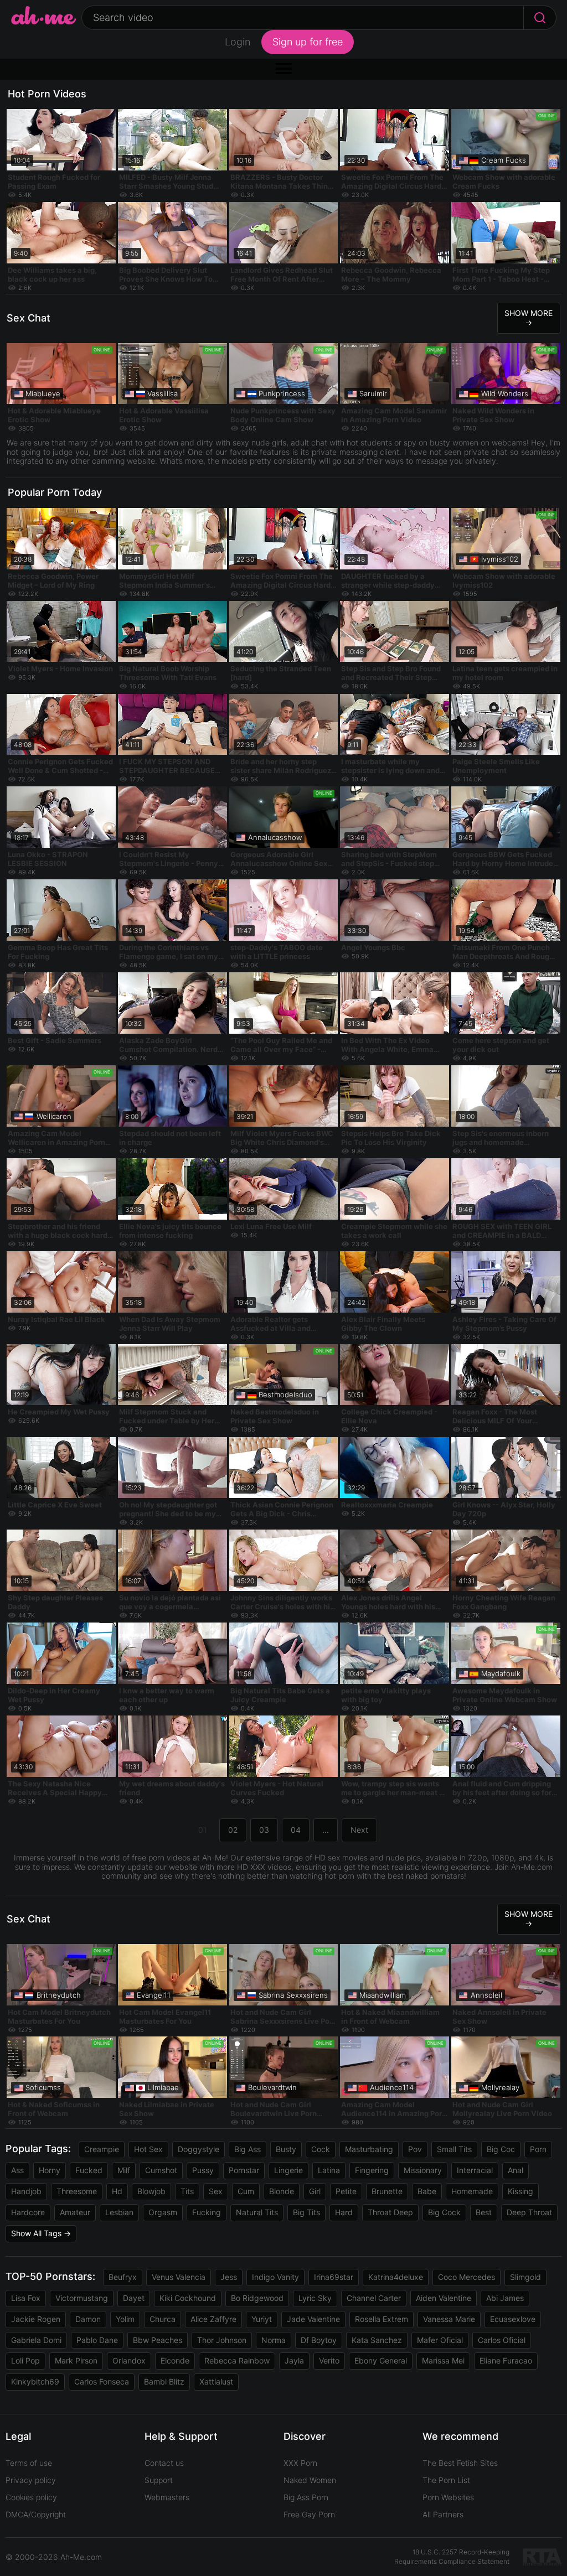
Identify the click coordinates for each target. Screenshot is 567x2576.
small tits (454, 2149)
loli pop (25, 2360)
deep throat (529, 2212)
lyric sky (315, 2298)
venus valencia (179, 2277)
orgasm (163, 2212)
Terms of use (29, 2463)
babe (427, 2191)
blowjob (151, 2191)
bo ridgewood (257, 2298)
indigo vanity (275, 2277)
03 (264, 1830)
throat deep (390, 2212)
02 (233, 1830)
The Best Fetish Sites (460, 2463)
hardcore (28, 2212)
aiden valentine (444, 2298)
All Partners (443, 2514)
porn (538, 2149)
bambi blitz (164, 2381)
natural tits (257, 2212)
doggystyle (199, 2149)
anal (516, 2170)
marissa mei (443, 2360)
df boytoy (319, 2340)
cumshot (161, 2170)
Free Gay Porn (309, 2514)
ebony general (381, 2360)
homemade (472, 2191)
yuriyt (262, 2319)
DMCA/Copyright (36, 2514)
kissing (520, 2191)
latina (329, 2170)
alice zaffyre (213, 2319)
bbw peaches (158, 2340)
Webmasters (167, 2497)
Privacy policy (31, 2480)
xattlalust (216, 2381)
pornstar (244, 2170)
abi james (505, 2298)
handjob (26, 2191)
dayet (134, 2298)
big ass (248, 2149)
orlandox (129, 2360)
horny (50, 2170)
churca (163, 2319)
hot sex (148, 2149)
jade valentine (313, 2319)
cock (321, 2149)
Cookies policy (31, 2497)
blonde (282, 2191)
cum (246, 2191)
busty (286, 2149)
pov (415, 2149)
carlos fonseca (102, 2381)
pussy (203, 2170)
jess (229, 2277)
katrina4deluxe (396, 2277)
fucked (89, 2170)
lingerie (288, 2170)
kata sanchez (377, 2340)
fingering (372, 2170)
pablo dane (97, 2340)
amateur (75, 2212)
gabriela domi (36, 2340)
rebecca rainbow (237, 2360)
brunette (387, 2191)
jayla (294, 2360)
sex (216, 2191)
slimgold (525, 2277)
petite (346, 2191)
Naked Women (310, 2480)
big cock (444, 2212)
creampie (102, 2149)
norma (274, 2340)
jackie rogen (36, 2319)
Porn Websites (448, 2497)
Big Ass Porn (306, 2497)
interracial (475, 2170)
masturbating (369, 2149)
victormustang (82, 2298)
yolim (125, 2319)
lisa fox (26, 2298)
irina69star (334, 2277)
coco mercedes (467, 2277)
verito (329, 2360)
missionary (423, 2170)
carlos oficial (502, 2340)
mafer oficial (440, 2340)
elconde (175, 2360)
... (326, 1830)
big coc (501, 2149)
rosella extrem (382, 2319)
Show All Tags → (41, 2233)
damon (88, 2319)
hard (344, 2212)
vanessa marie (449, 2319)
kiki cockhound (188, 2298)
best (484, 2212)
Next (359, 1830)
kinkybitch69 (35, 2381)
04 (296, 1830)
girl (315, 2191)
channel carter (374, 2298)
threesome (77, 2191)
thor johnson (222, 2340)
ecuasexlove (513, 2319)
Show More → (529, 318)
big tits (306, 2212)
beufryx (123, 2277)
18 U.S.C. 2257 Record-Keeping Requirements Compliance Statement (452, 2557)
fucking (207, 2212)
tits (187, 2191)
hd (117, 2191)
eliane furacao (506, 2360)
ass (17, 2170)
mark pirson (76, 2360)
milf (124, 2170)
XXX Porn (300, 2463)
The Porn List (446, 2480)
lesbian (119, 2212)
